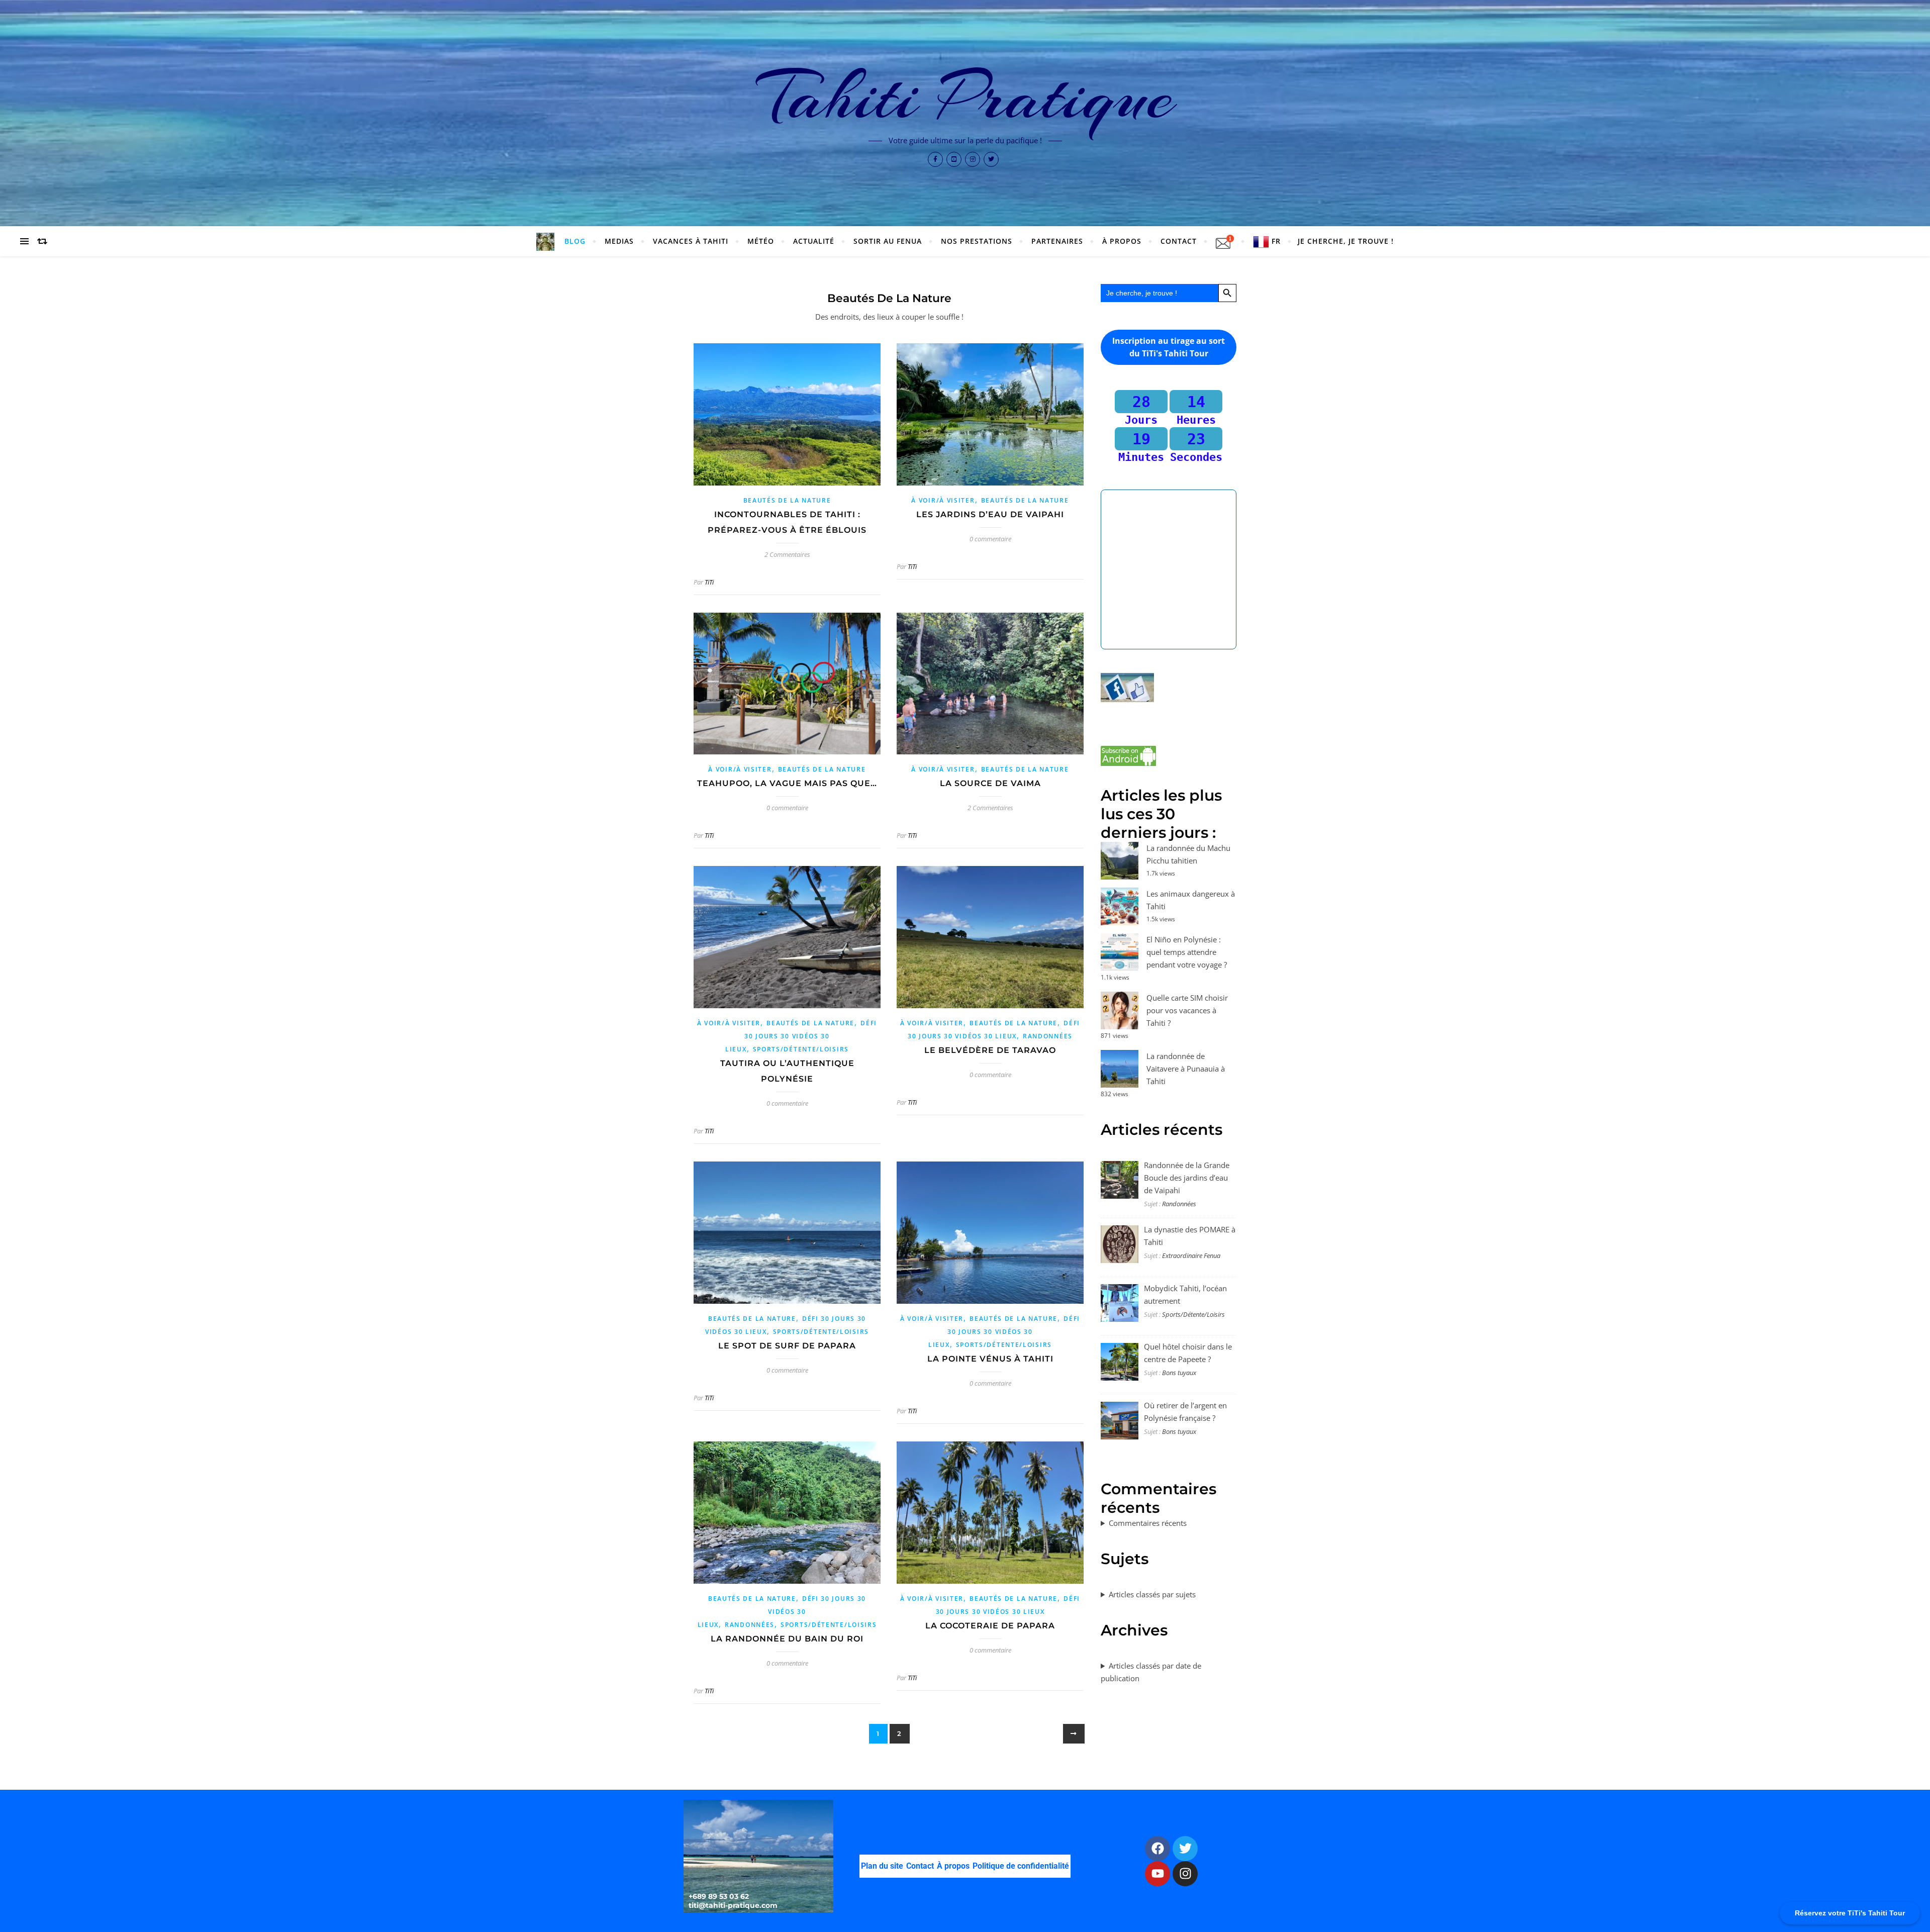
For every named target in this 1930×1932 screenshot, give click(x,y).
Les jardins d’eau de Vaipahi (990, 514)
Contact (1179, 241)
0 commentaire (990, 539)
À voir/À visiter (943, 500)
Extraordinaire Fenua (1191, 1255)
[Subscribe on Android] (1169, 756)
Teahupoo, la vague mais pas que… (787, 783)
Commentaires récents (1148, 1523)
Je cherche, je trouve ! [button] (1346, 241)
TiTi (709, 582)
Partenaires (1057, 241)
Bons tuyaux (1179, 1373)
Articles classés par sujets (1152, 1594)
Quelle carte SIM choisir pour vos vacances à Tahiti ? (1187, 1010)
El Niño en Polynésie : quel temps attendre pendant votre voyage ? (1187, 952)
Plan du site (882, 1865)
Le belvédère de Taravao (990, 1050)
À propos (953, 1865)
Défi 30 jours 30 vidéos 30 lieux (801, 1036)
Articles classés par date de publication (1151, 1672)
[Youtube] (1157, 1873)
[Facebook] (1157, 1848)
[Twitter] (1185, 1848)
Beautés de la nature (787, 500)
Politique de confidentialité (1021, 1865)
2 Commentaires (787, 554)
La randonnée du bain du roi (787, 1639)
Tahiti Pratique (965, 96)
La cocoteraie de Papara (990, 1626)
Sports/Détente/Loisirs (801, 1049)
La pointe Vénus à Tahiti (990, 1359)
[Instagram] (1185, 1873)
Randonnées (1048, 1036)
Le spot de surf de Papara (787, 1346)
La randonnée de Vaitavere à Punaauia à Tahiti (1186, 1069)
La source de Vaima (990, 783)
